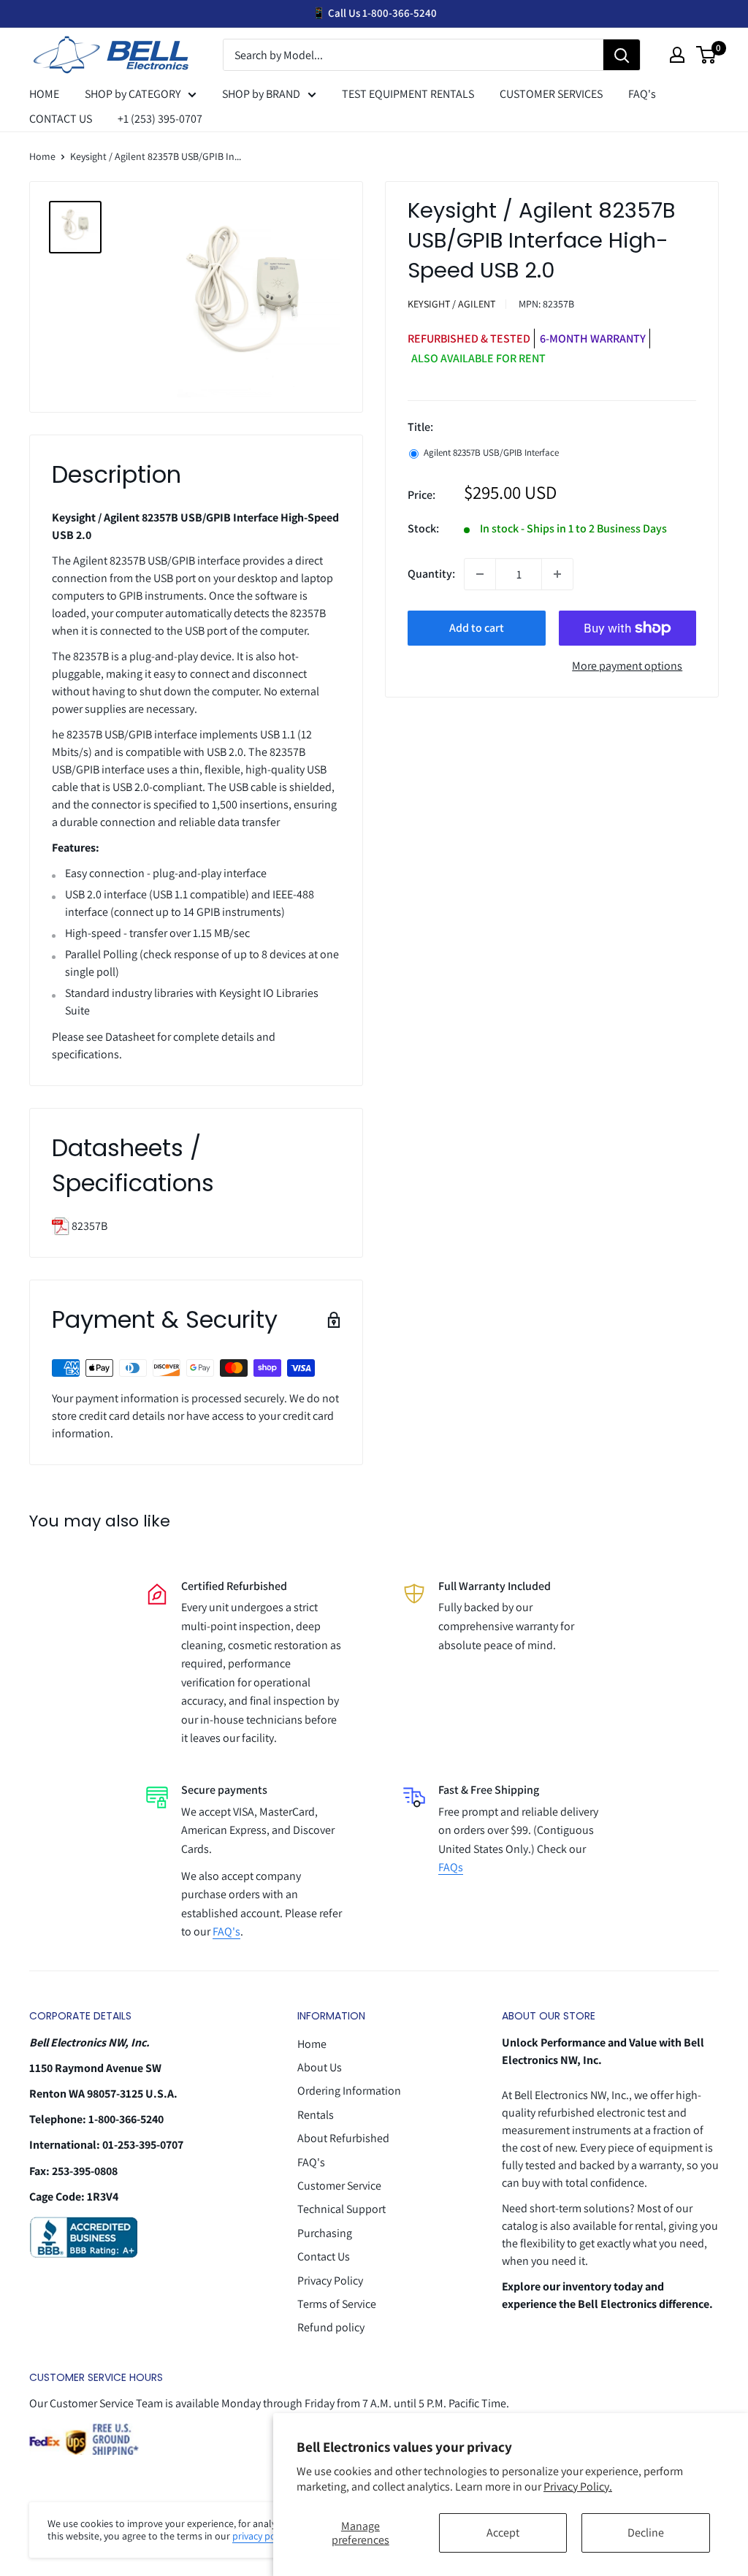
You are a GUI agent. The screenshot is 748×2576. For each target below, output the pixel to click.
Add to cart (477, 628)
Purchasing (325, 2233)
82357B (88, 1226)
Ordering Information (349, 2091)
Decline (646, 2533)
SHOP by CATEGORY (133, 94)
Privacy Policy (330, 2281)
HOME (44, 94)
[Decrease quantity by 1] (480, 574)
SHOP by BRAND (261, 94)
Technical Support (341, 2209)
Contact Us (324, 2256)
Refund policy (331, 2327)
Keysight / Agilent (451, 304)
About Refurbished (343, 2138)
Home (42, 156)
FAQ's (642, 94)
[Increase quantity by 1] (557, 574)
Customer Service (339, 2186)
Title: (420, 427)
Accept (503, 2533)
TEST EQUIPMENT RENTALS (408, 94)
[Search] (622, 56)
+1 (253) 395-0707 (160, 119)
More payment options (627, 666)
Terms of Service (337, 2304)
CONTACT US (61, 119)
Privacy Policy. (578, 2487)
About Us (320, 2067)
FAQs (451, 1867)
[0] (707, 55)
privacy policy (262, 2536)
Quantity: (431, 574)
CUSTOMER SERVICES (551, 94)
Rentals (316, 2115)
